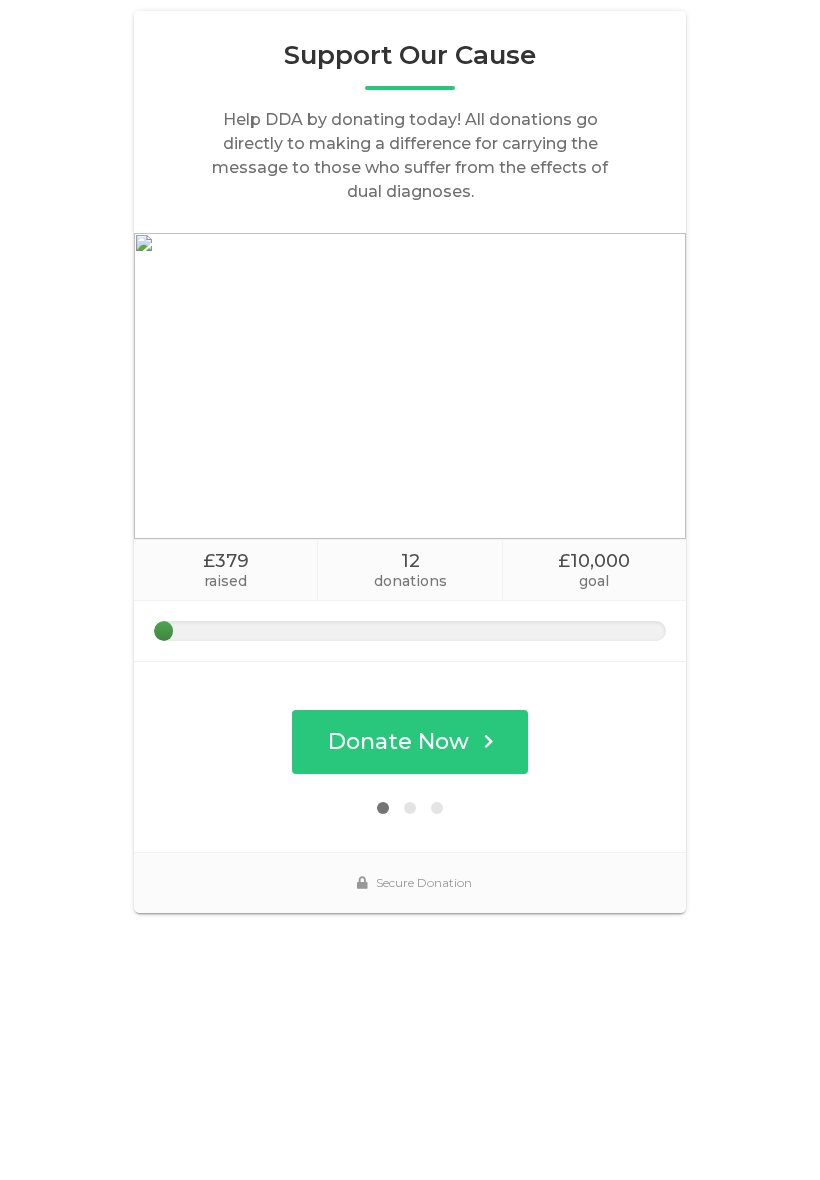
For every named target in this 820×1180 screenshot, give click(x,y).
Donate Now (398, 741)
